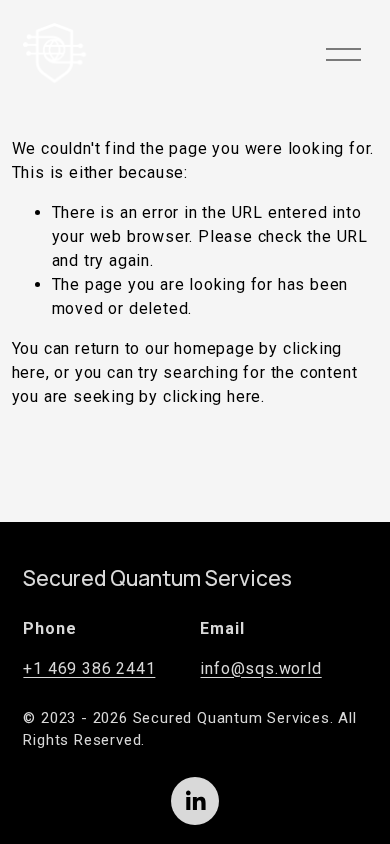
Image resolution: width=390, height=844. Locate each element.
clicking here (212, 396)
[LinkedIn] (195, 801)
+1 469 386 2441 (89, 668)
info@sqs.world (260, 668)
